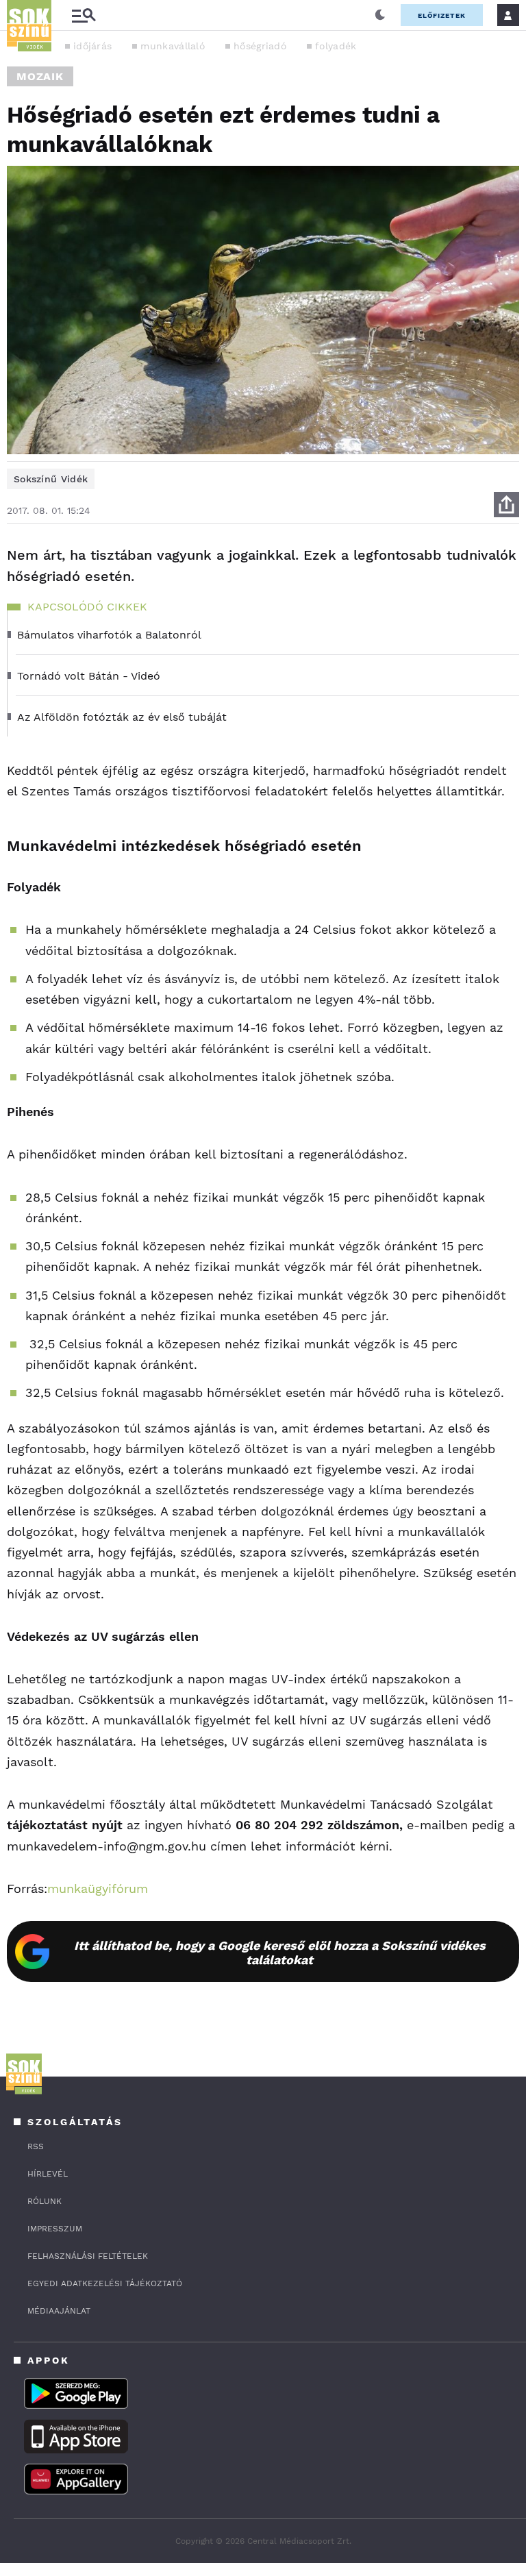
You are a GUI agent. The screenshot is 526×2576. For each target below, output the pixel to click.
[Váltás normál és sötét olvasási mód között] (380, 15)
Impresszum (55, 2229)
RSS (36, 2146)
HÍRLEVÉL (48, 2174)
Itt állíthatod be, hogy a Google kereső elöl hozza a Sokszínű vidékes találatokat (280, 1953)
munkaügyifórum (98, 1888)
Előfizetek (442, 15)
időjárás (92, 46)
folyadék (336, 46)
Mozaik (40, 76)
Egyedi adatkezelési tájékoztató (105, 2283)
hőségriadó (260, 46)
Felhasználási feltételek (88, 2256)
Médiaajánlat (59, 2311)
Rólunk (45, 2201)
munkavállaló (173, 46)
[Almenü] (84, 15)
